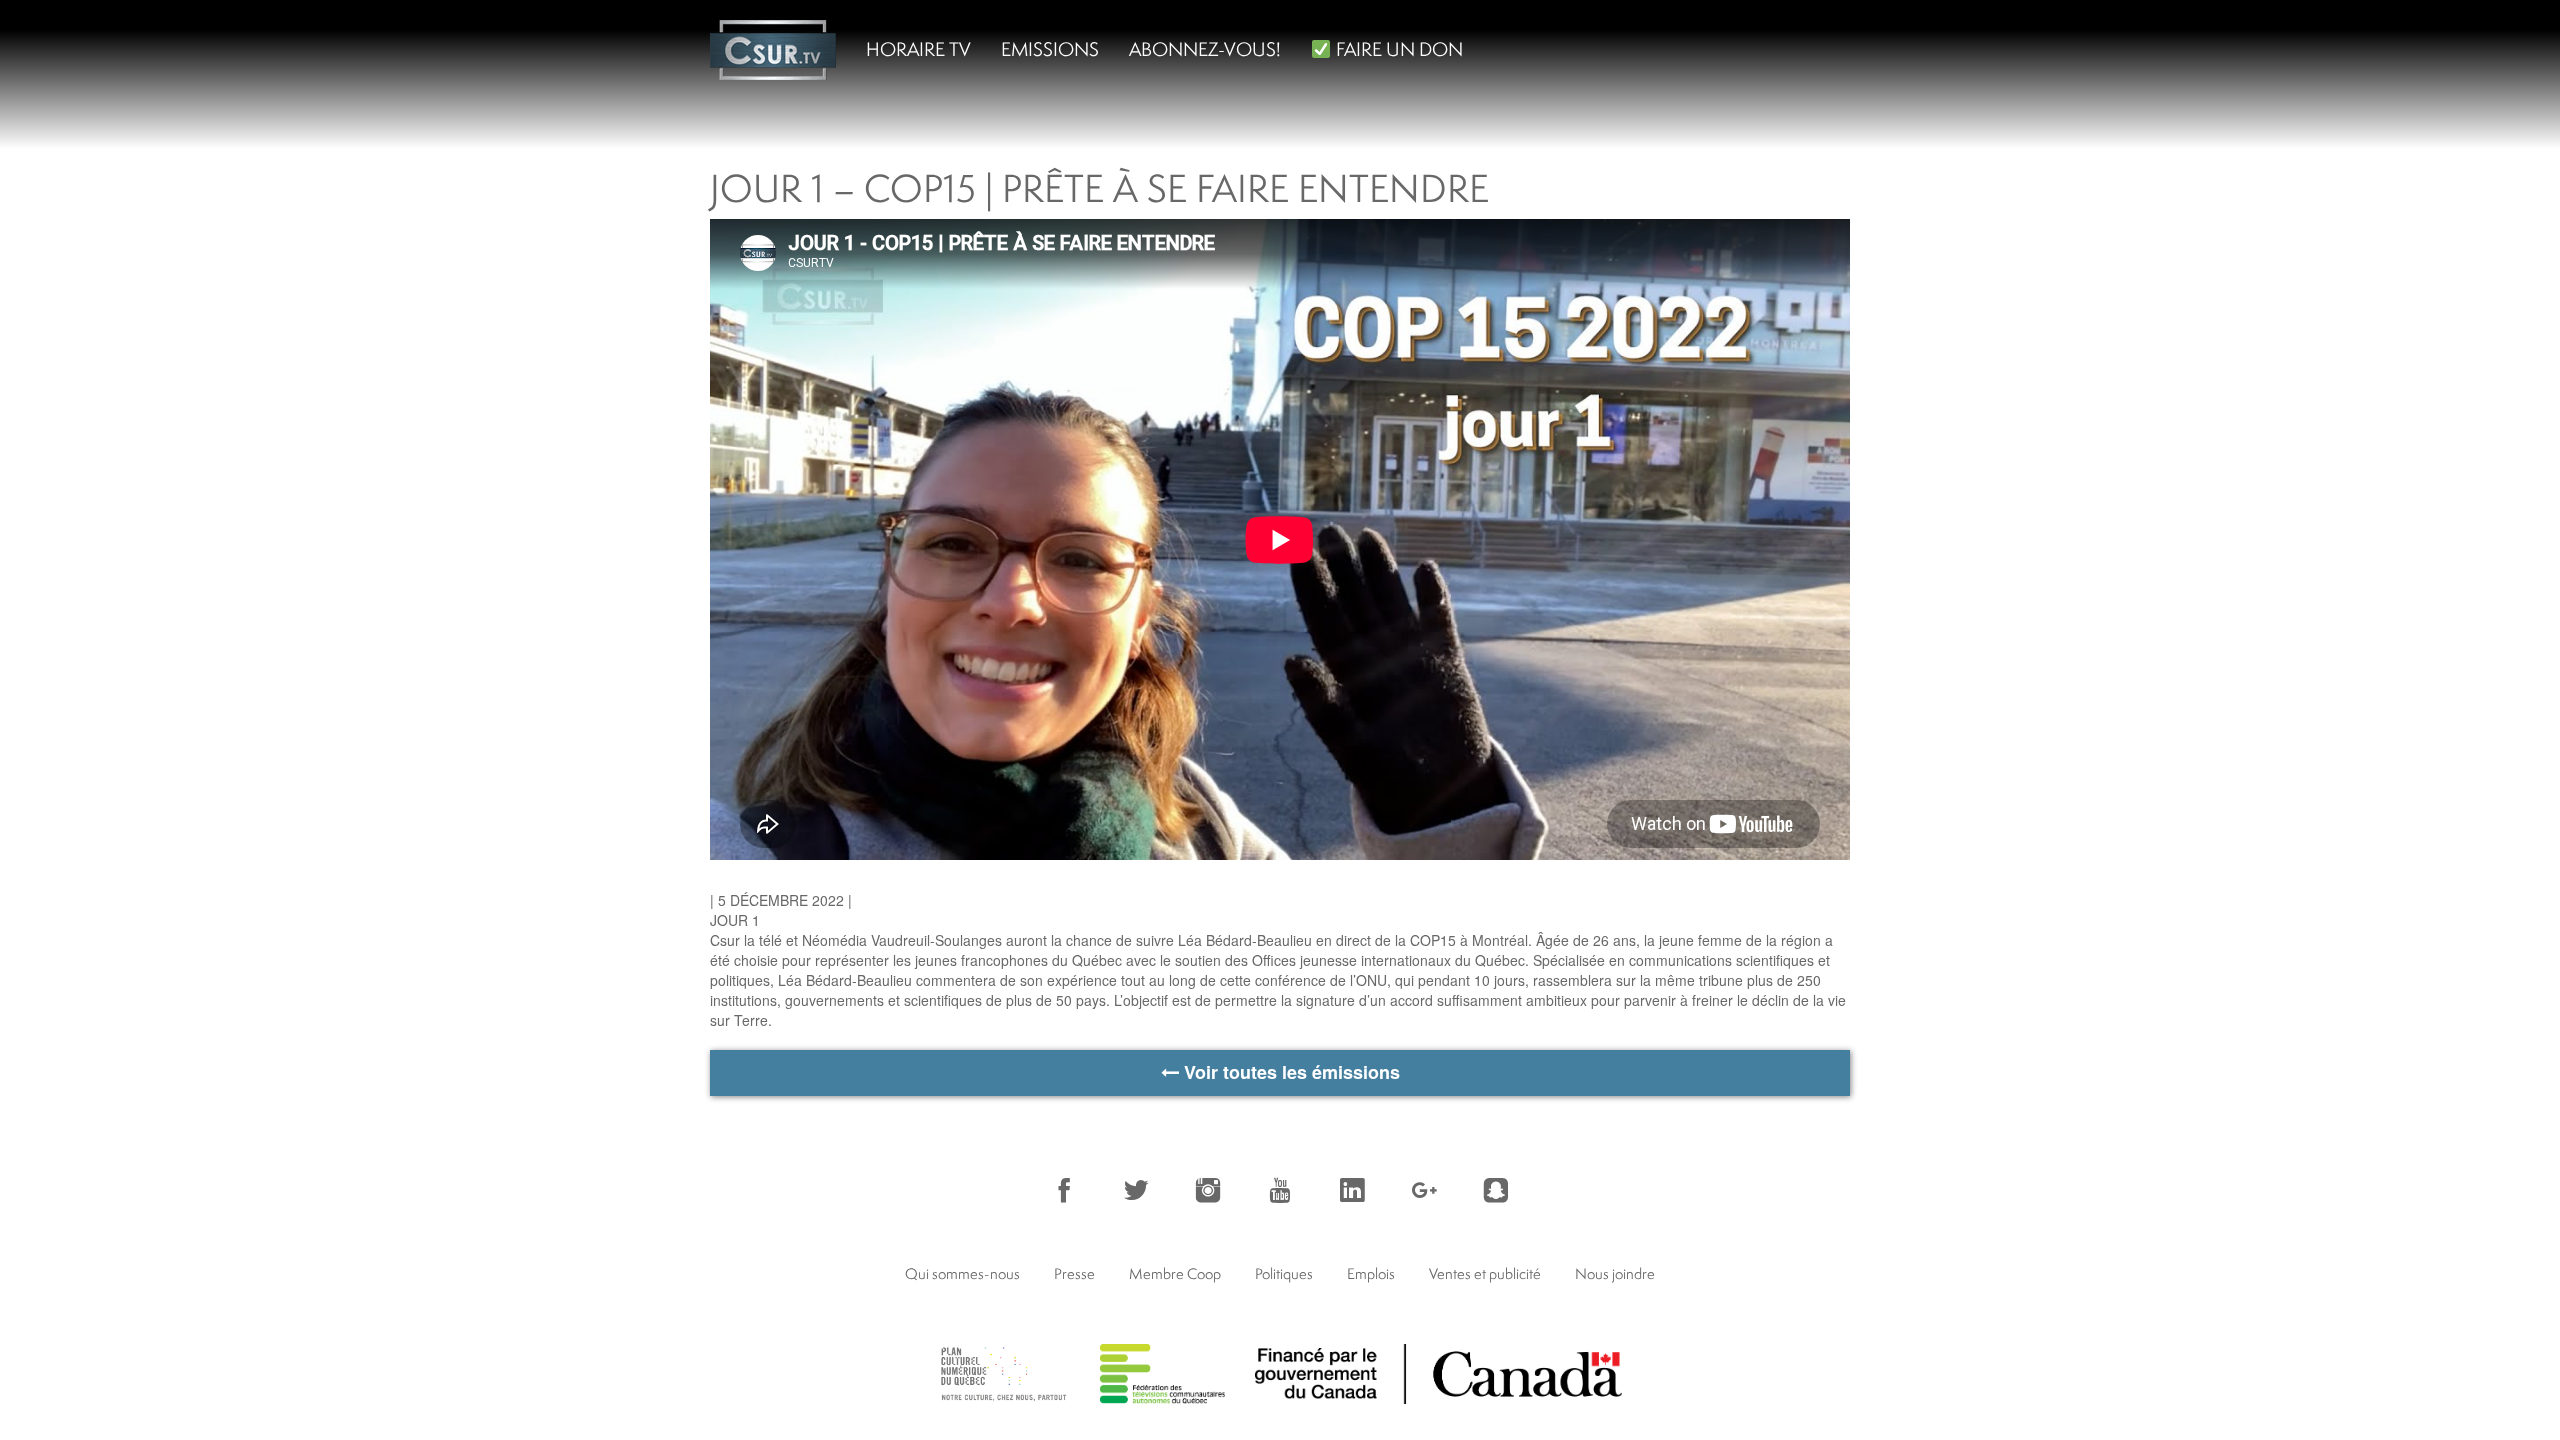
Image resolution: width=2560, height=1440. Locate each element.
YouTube (1280, 1190)
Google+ (1424, 1190)
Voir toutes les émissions (1289, 1072)
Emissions (1050, 49)
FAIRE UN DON (1397, 49)
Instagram (1208, 1190)
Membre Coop (1175, 1273)
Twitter (1136, 1190)
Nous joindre (1615, 1273)
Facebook (1064, 1190)
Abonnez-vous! (1205, 49)
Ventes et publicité (1485, 1273)
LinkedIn (1352, 1190)
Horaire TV (918, 49)
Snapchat (1496, 1190)
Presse (1074, 1273)
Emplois (1371, 1273)
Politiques (1284, 1273)
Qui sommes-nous (962, 1273)
